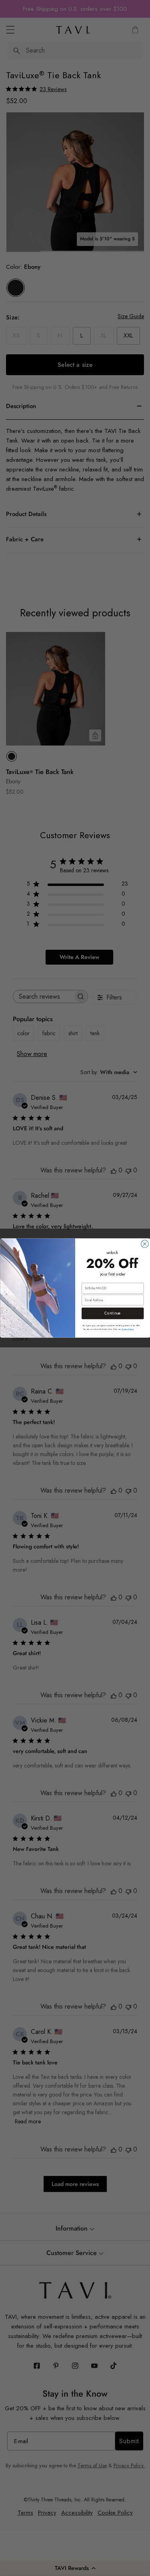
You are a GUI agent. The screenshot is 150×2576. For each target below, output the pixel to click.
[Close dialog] (145, 1244)
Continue (113, 1313)
